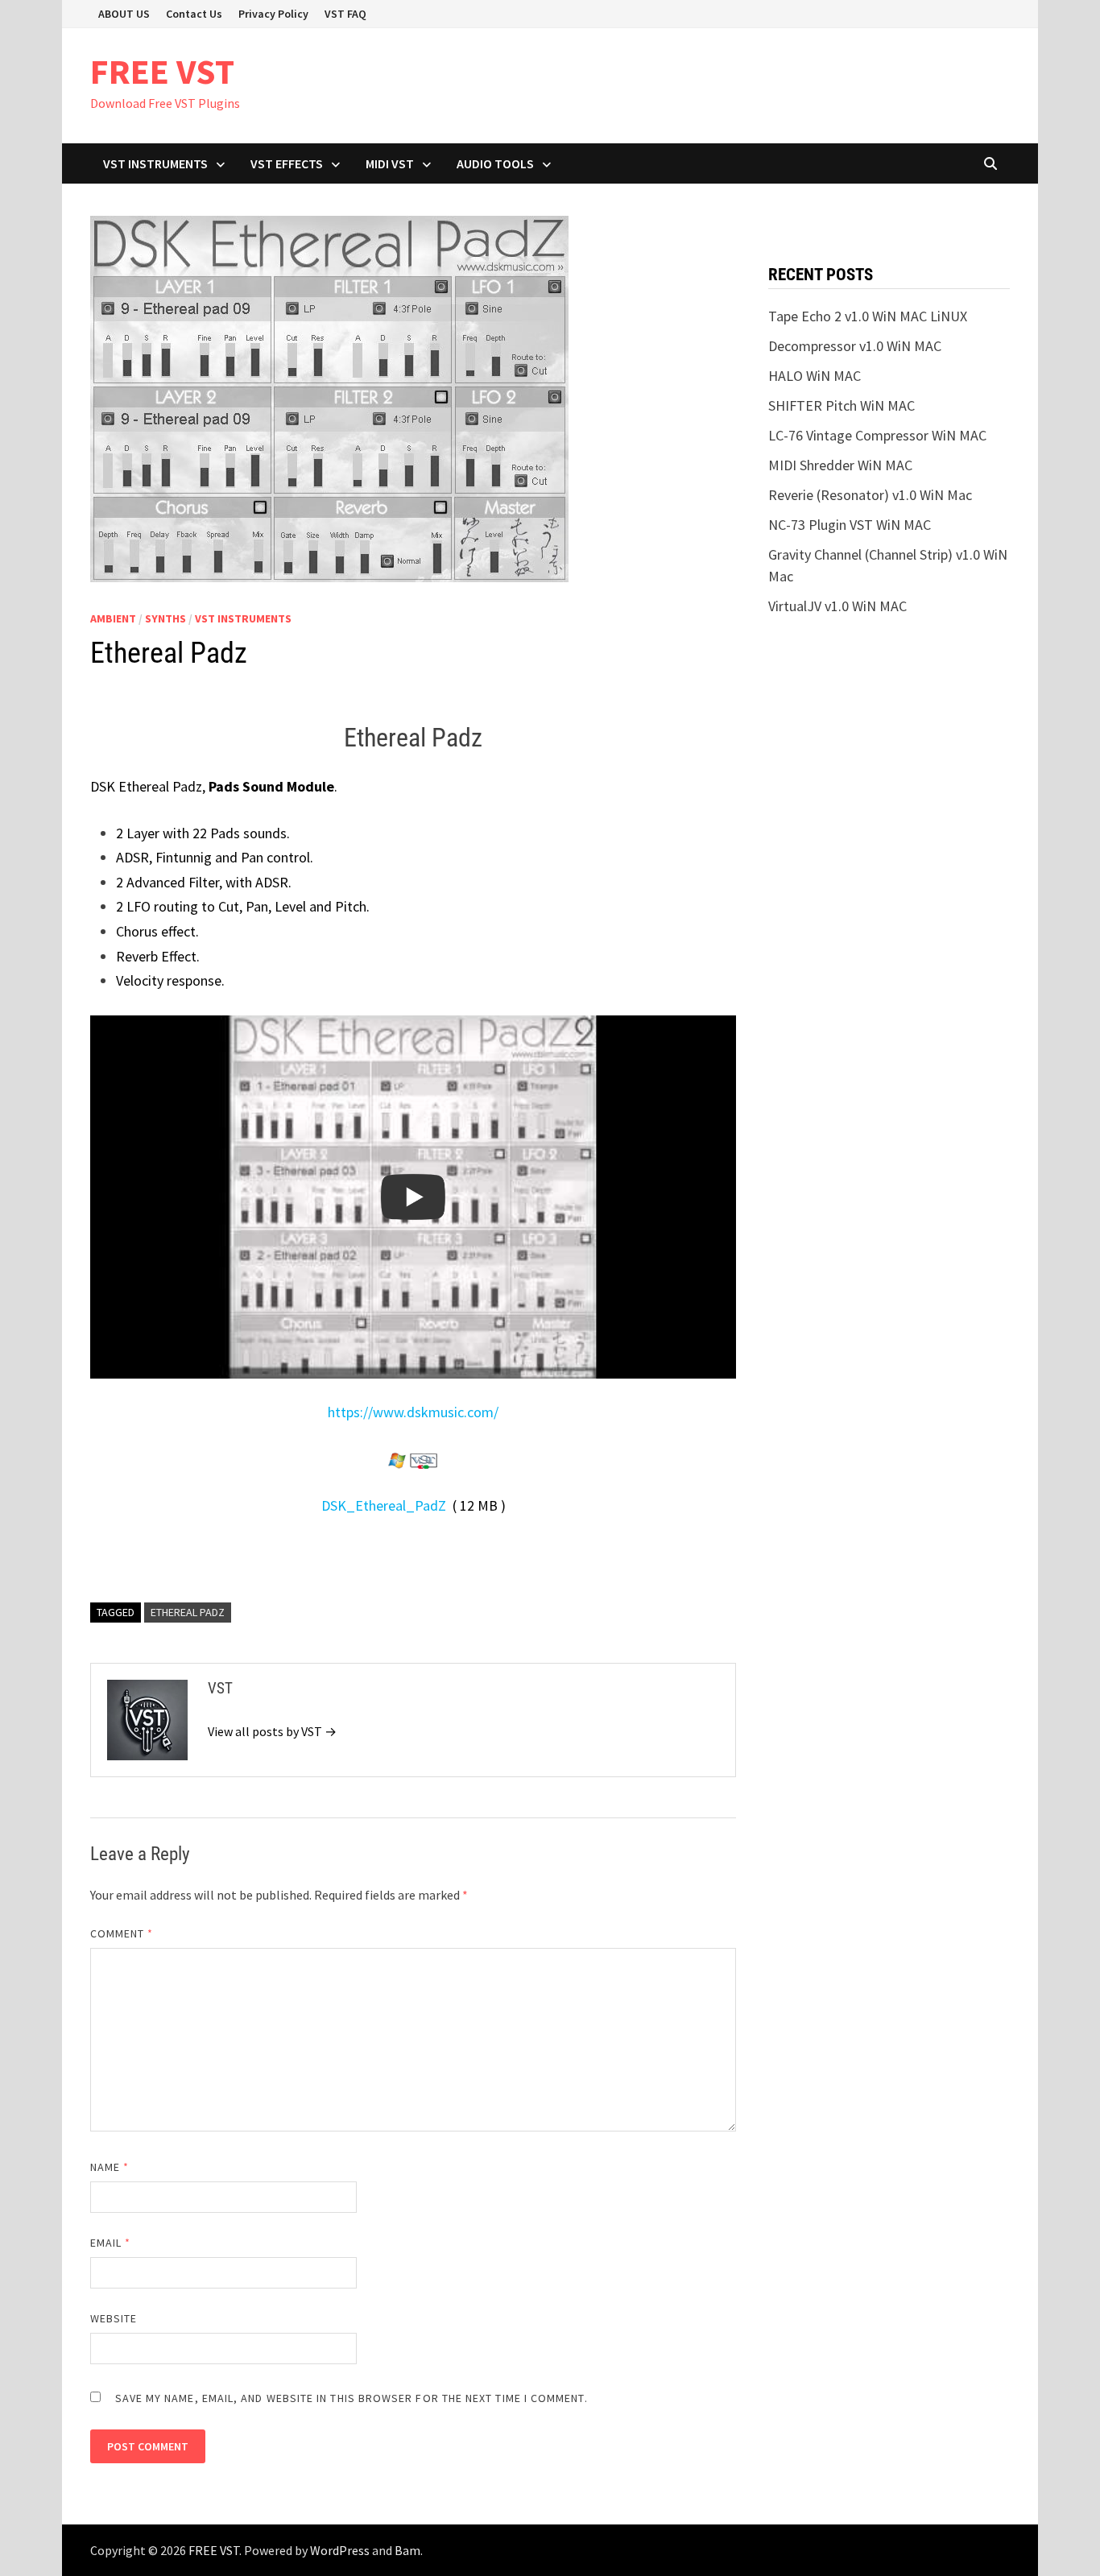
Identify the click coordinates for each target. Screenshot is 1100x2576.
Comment (122, 1933)
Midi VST (390, 163)
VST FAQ (345, 14)
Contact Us (194, 14)
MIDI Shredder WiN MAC (840, 465)
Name (110, 2167)
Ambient (113, 618)
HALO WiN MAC (815, 376)
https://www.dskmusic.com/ (413, 1412)
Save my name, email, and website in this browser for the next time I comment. (352, 2398)
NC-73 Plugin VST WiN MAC (850, 525)
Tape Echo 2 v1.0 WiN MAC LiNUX (868, 316)
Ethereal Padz (188, 1612)
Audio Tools (495, 163)
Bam (407, 2550)
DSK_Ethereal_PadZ (384, 1505)
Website (114, 2318)
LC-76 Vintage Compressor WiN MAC (877, 435)
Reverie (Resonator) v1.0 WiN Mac (870, 495)
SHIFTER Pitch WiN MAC (842, 405)
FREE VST (162, 71)
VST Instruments (155, 163)
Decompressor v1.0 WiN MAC (855, 346)
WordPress (340, 2550)
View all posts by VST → (272, 1731)
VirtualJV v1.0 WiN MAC (837, 606)
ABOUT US (124, 14)
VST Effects (287, 163)
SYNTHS (165, 618)
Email (111, 2243)
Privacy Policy (273, 14)
